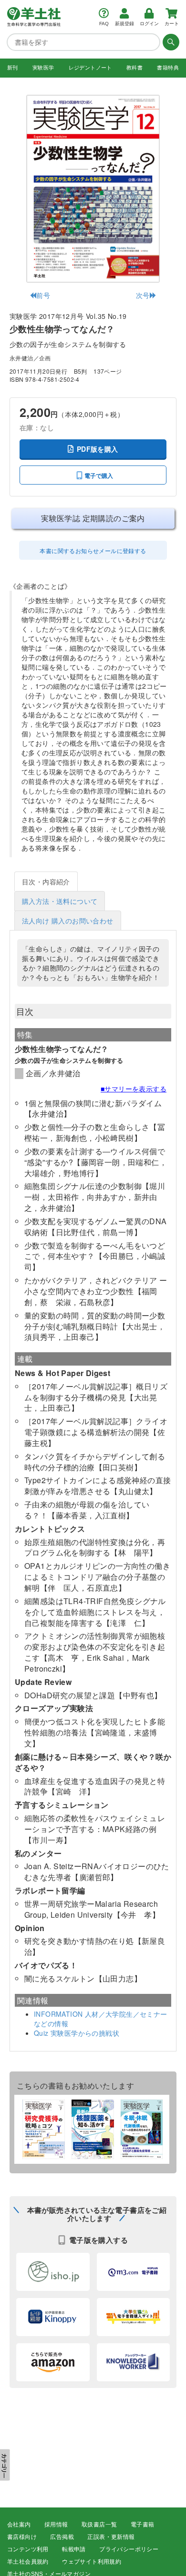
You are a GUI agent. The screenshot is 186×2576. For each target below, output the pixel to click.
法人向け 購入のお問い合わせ (68, 921)
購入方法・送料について (60, 901)
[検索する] (170, 42)
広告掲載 (62, 2537)
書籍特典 (168, 68)
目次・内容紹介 (46, 882)
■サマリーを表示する (134, 1089)
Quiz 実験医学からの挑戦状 (77, 2033)
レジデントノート (90, 68)
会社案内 (19, 2525)
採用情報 (56, 2525)
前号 (43, 295)
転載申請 (74, 2549)
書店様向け (22, 2537)
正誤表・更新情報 (111, 2537)
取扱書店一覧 (99, 2525)
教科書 (134, 68)
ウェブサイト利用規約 (92, 2562)
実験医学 (43, 68)
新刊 (13, 68)
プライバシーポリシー (129, 2549)
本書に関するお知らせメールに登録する (93, 550)
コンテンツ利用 (28, 2549)
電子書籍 (143, 2525)
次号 (143, 295)
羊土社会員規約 (28, 2562)
